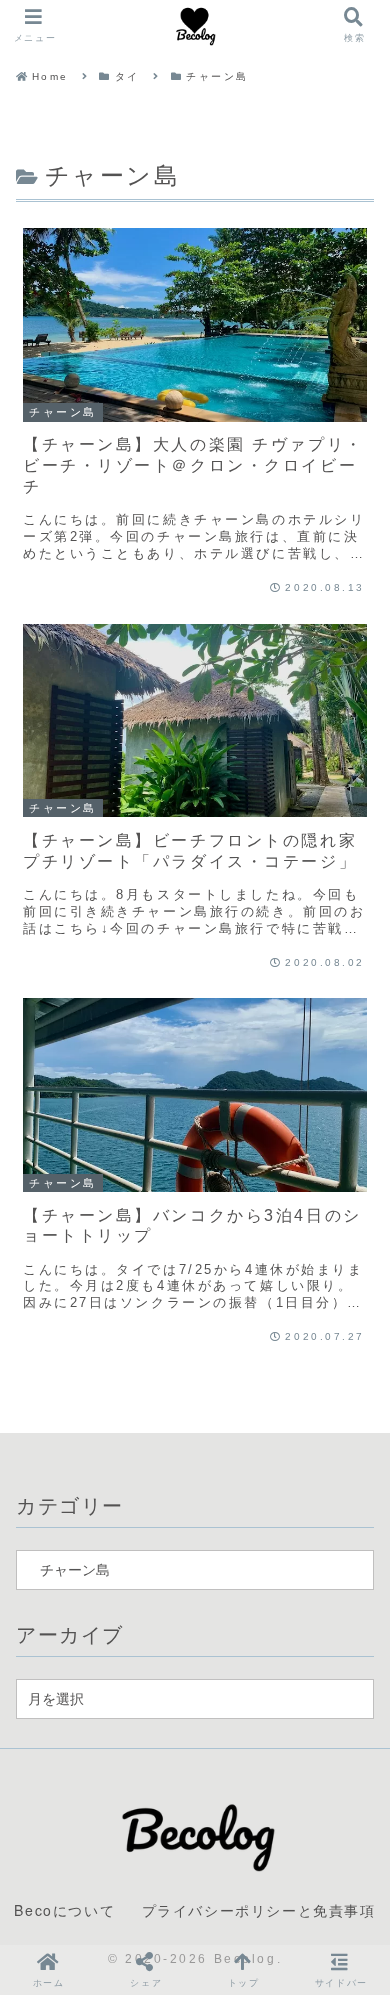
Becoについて (64, 1910)
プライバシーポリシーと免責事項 (259, 1910)
